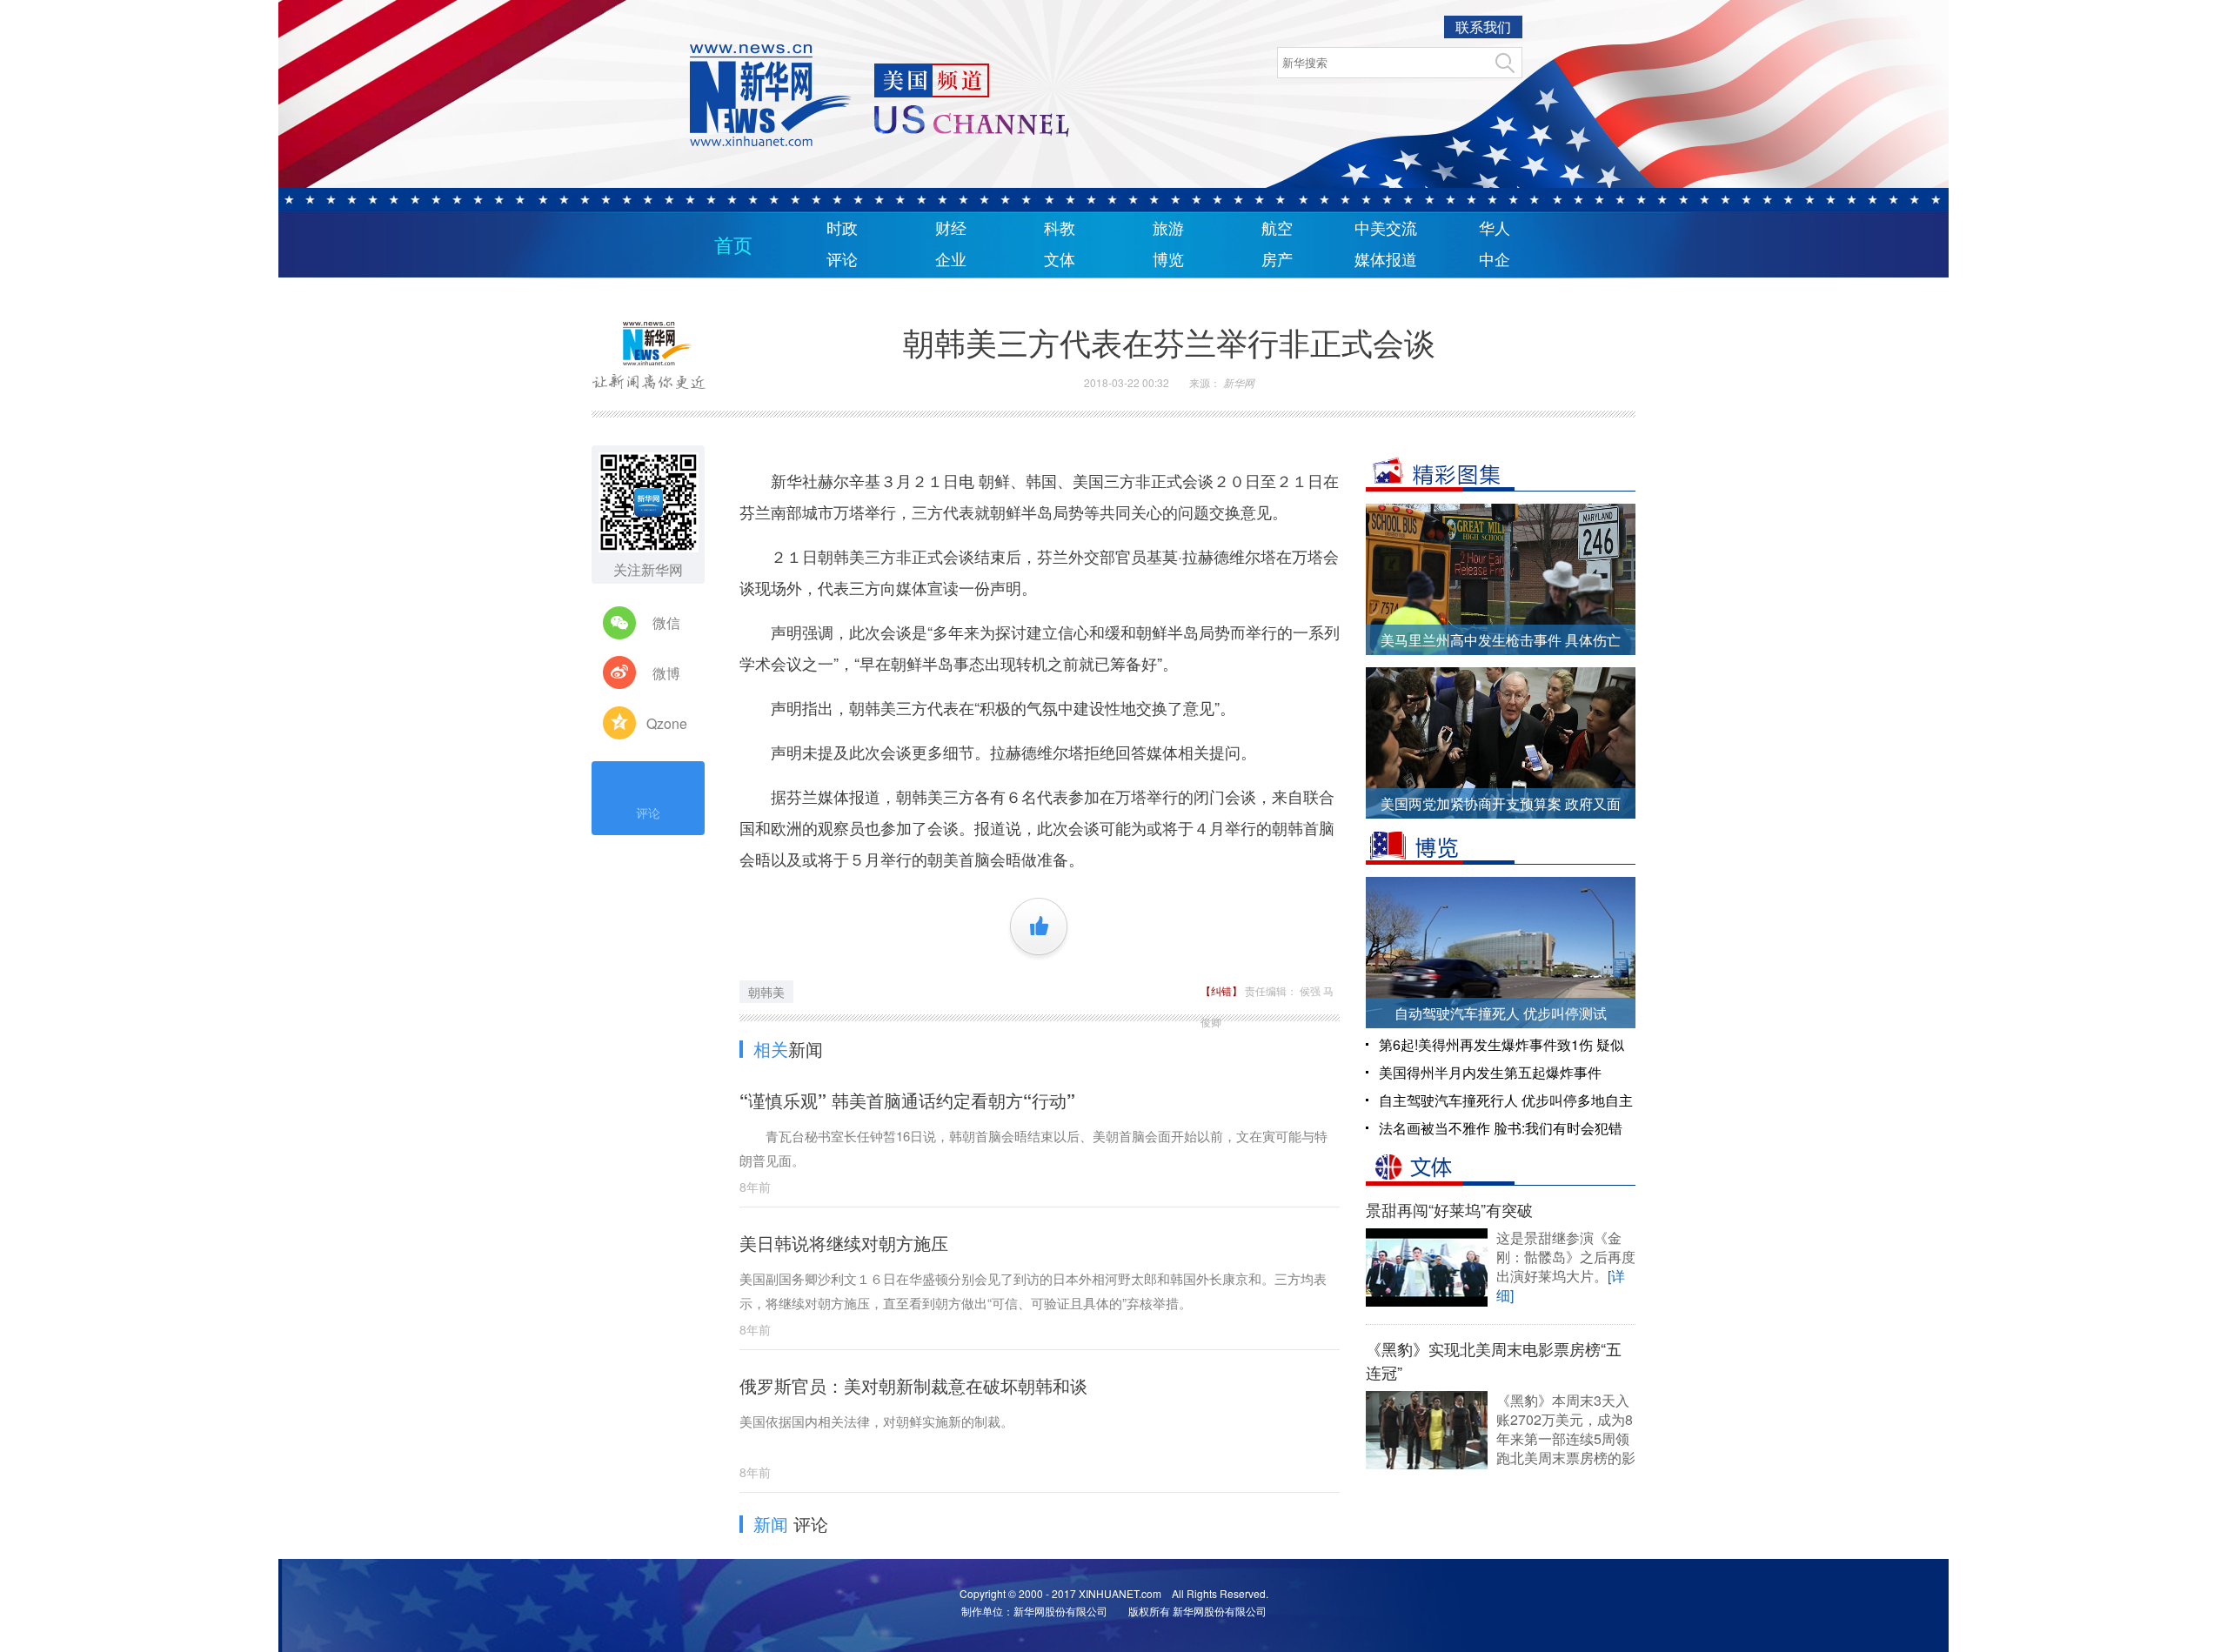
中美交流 (1386, 229)
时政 (842, 229)
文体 (1060, 260)
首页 (733, 246)
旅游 (1168, 229)
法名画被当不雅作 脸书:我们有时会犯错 (1501, 1128)
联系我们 (1483, 27)
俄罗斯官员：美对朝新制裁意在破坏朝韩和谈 (913, 1385)
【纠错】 (1223, 990)
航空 (1277, 229)
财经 (951, 229)
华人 (1495, 229)
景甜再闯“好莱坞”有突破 (1449, 1209)
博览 (1168, 260)
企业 (951, 260)
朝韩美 (766, 992)
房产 (1277, 260)
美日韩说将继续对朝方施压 (844, 1243)
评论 (842, 260)
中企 (1495, 260)
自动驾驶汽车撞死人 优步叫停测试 (1501, 1013)
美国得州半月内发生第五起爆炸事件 (1490, 1072)
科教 (1060, 229)
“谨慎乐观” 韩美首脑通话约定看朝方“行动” (907, 1100)
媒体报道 (1386, 260)
